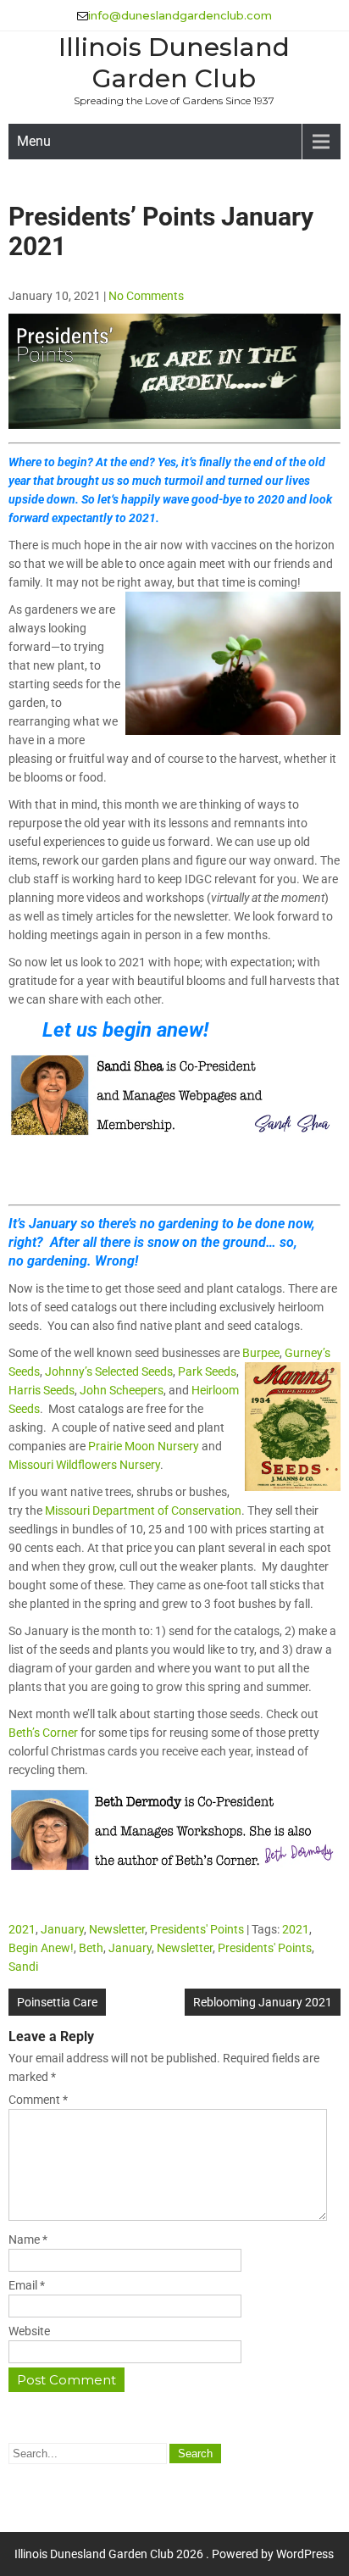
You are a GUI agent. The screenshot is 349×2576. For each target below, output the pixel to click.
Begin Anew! (41, 1948)
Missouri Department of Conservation (143, 1511)
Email (27, 2285)
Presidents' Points (197, 1929)
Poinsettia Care (57, 2002)
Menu (34, 141)
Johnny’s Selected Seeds (109, 1371)
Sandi (23, 1967)
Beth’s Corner (43, 1733)
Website (29, 2331)
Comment (38, 2100)
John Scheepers (122, 1390)
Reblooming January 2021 (263, 2002)
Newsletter (117, 1929)
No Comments (146, 296)
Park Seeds (207, 1371)
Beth (91, 1948)
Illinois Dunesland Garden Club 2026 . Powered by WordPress (174, 2554)
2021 (22, 1929)
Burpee (261, 1353)
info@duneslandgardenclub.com (180, 15)
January (62, 1929)
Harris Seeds (42, 1390)
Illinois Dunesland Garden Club (174, 63)
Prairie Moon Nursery (144, 1446)
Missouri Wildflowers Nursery (84, 1465)
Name (28, 2239)
